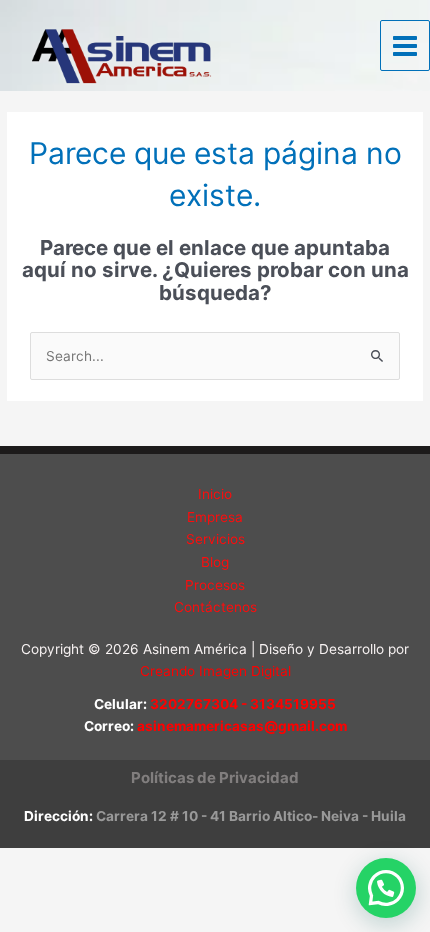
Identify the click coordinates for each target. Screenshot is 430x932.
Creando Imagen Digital (215, 671)
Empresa (215, 517)
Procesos (215, 585)
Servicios (215, 539)
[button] (215, 777)
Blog (215, 562)
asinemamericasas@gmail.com (242, 726)
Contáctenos (215, 607)
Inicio (215, 494)
